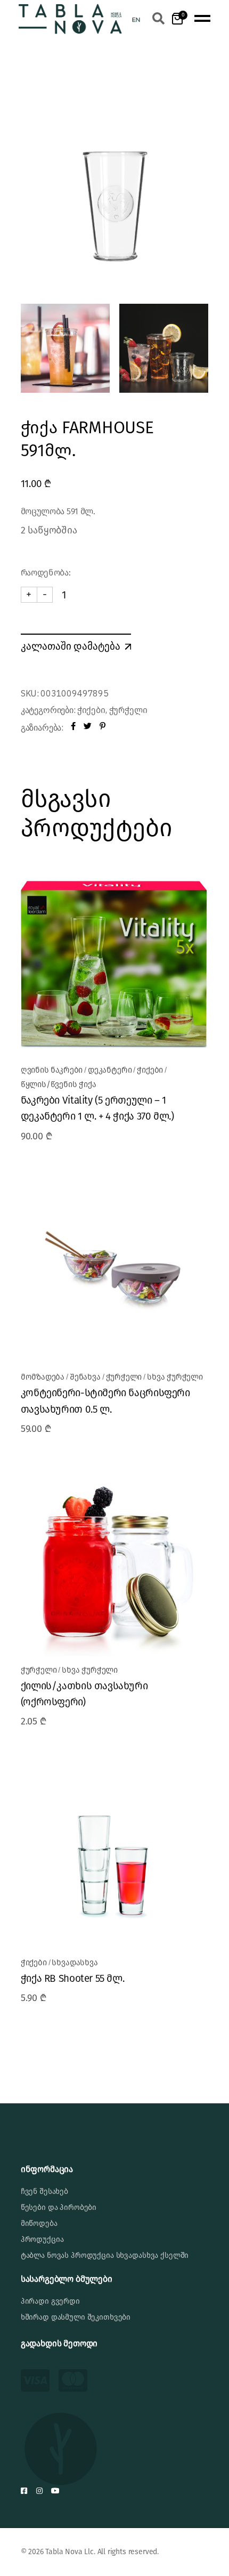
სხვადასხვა (75, 1963)
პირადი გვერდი (50, 2301)
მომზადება (43, 1377)
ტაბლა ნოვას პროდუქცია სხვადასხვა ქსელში (105, 2255)
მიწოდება (39, 2223)
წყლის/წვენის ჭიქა (59, 1084)
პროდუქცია (42, 2239)
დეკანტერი (110, 1070)
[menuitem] (136, 19)
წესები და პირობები (59, 2208)
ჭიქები (91, 710)
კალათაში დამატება (71, 646)
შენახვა (85, 1377)
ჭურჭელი (128, 710)
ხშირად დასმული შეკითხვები (76, 2317)
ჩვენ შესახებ (44, 2192)
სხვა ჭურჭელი (175, 1377)
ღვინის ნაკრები (52, 1070)
